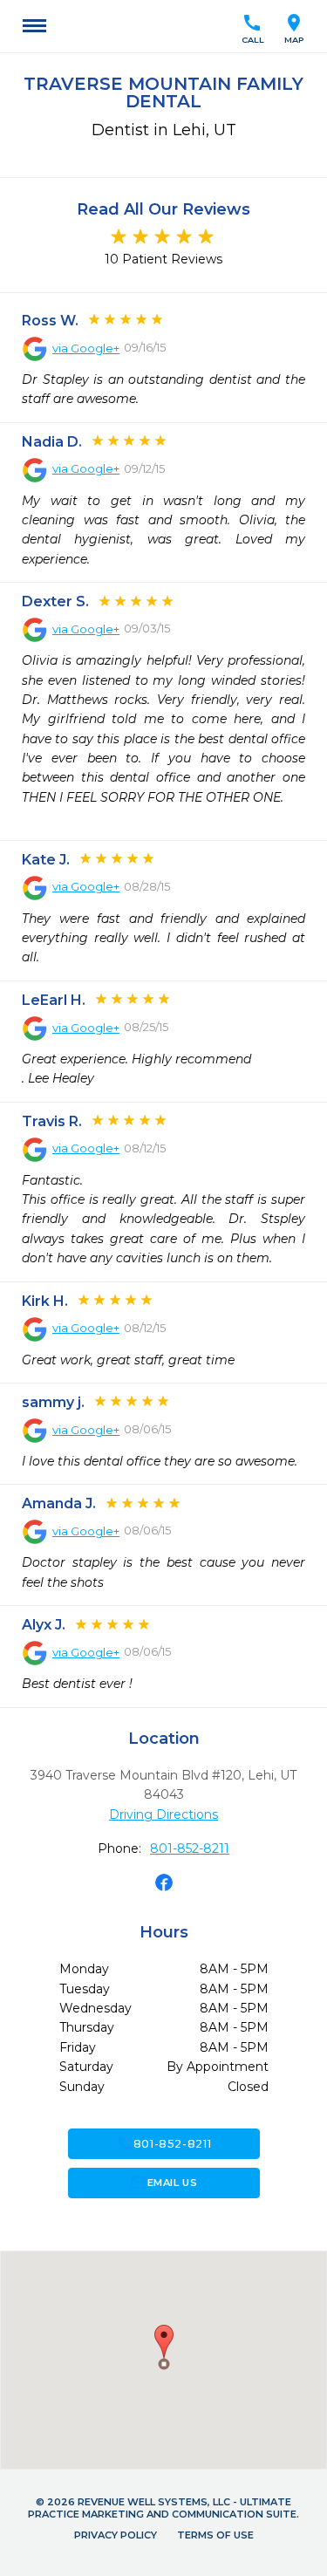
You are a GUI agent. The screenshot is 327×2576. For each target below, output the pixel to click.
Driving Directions (163, 1814)
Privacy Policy (116, 2535)
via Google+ (86, 348)
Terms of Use (215, 2535)
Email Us (163, 2183)
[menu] (34, 26)
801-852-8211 (190, 1848)
